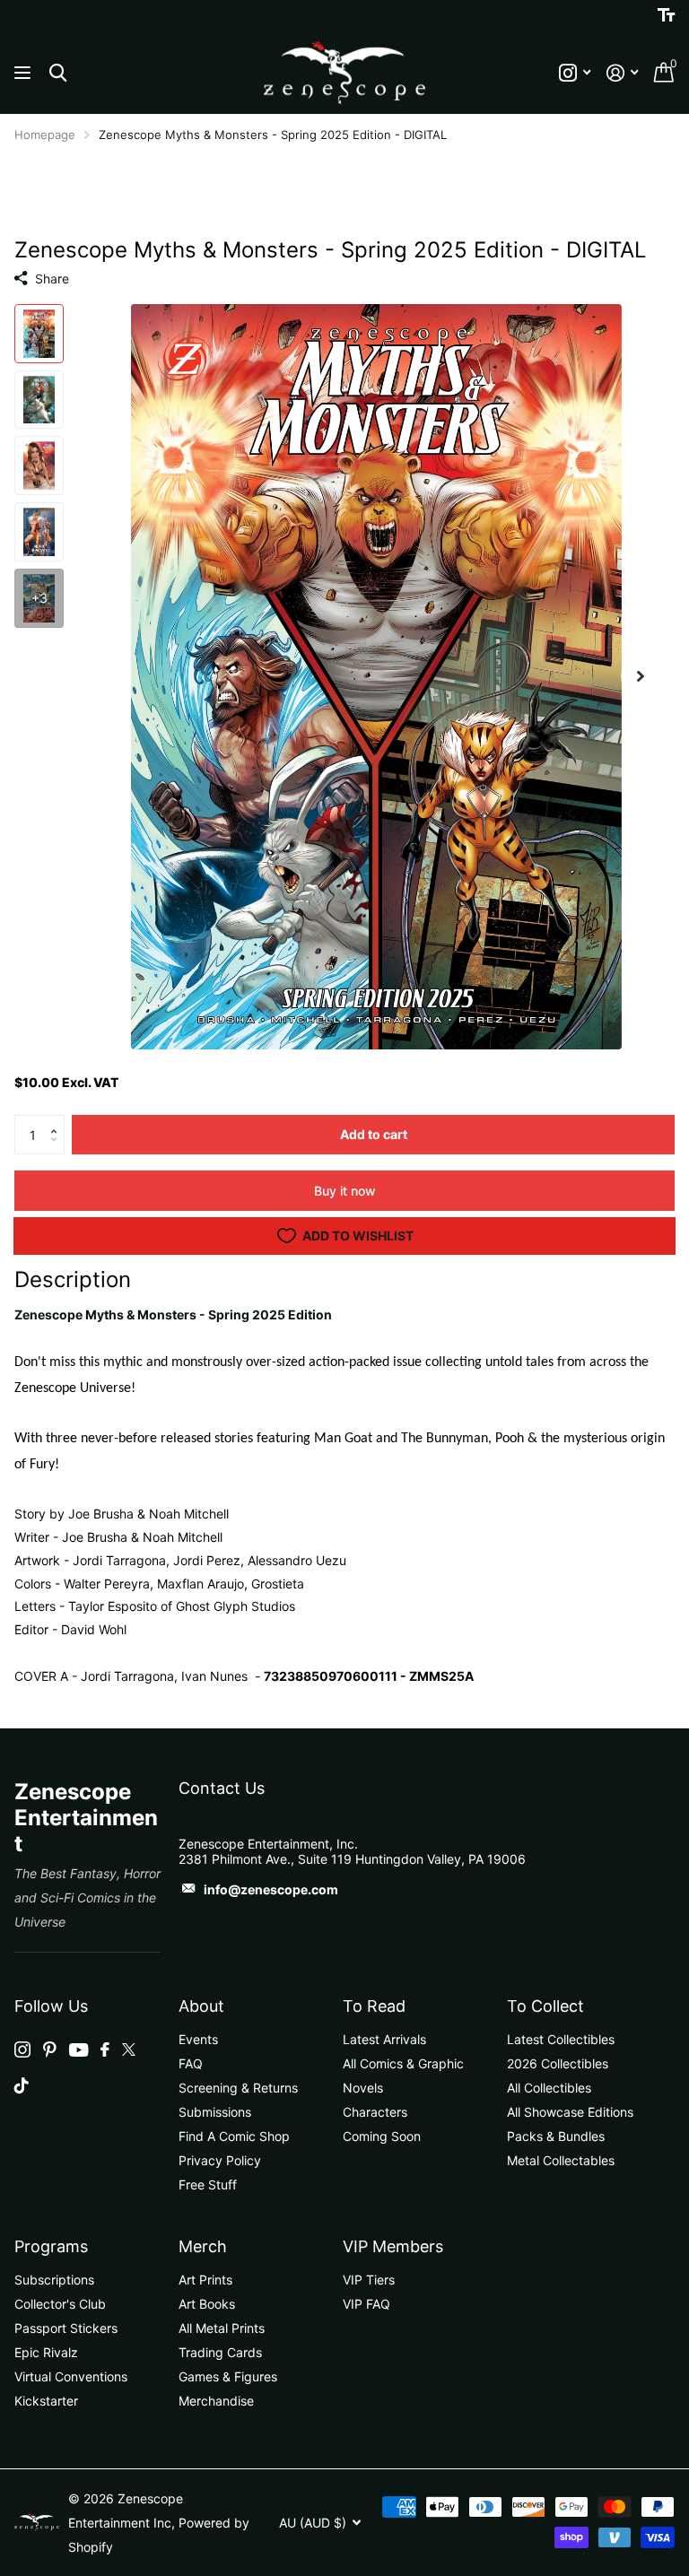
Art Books (207, 2304)
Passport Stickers (66, 2328)
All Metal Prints (222, 2328)
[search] (58, 73)
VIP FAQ (366, 2304)
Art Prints (205, 2280)
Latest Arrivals (384, 2039)
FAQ (191, 2063)
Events (198, 2039)
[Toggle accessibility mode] (666, 15)
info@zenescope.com (271, 1889)
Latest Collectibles (561, 2039)
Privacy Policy (220, 2160)
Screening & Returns (238, 2088)
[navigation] (39, 334)
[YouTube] (78, 2050)
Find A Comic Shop (234, 2136)
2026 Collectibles (558, 2063)
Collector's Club (60, 2304)
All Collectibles (549, 2088)
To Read (374, 2006)
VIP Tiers (369, 2280)
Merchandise (216, 2401)
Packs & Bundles (556, 2136)
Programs (51, 2246)
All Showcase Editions (570, 2112)
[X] (129, 2049)
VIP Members (393, 2246)
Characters (375, 2112)
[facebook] (105, 2049)
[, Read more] (575, 73)
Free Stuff (208, 2184)
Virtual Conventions (71, 2376)
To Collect (545, 2006)
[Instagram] (22, 2049)
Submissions (215, 2112)
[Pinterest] (50, 2049)
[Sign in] (622, 73)
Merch (203, 2246)
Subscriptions (54, 2280)
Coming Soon (382, 2136)
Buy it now (345, 1191)
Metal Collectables (561, 2160)
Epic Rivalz (46, 2352)
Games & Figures (228, 2376)
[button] (58, 1120)
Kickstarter (46, 2401)
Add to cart (374, 1134)
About (201, 2006)
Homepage (45, 135)
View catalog (25, 73)
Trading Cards (220, 2352)
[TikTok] (22, 2085)
